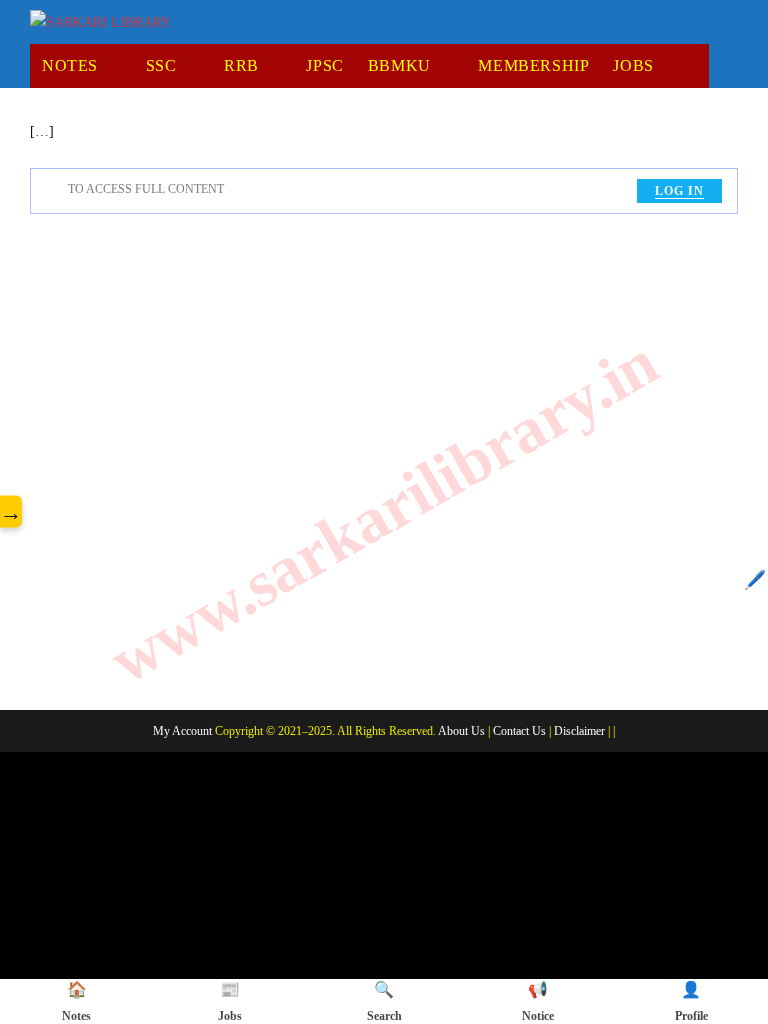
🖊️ (755, 580)
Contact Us (519, 731)
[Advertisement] (384, 458)
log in (679, 191)
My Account (182, 731)
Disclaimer (579, 731)
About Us (461, 731)
